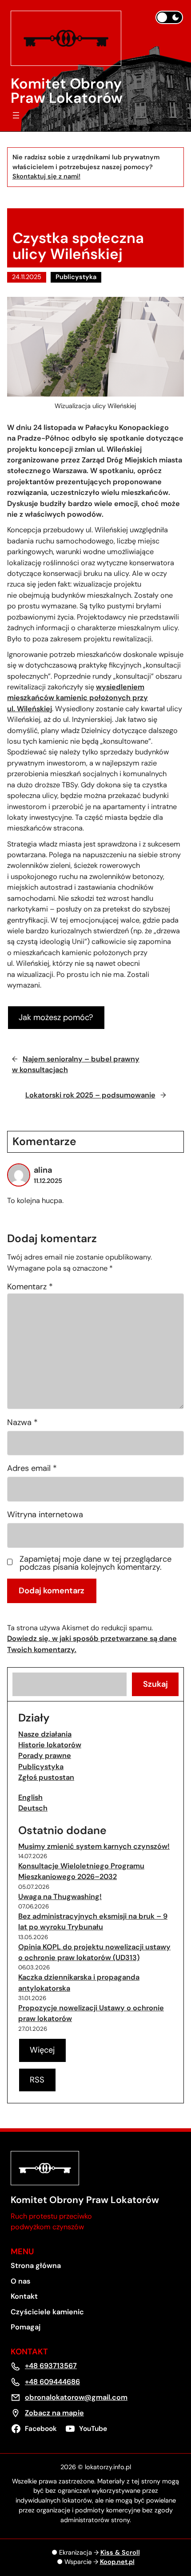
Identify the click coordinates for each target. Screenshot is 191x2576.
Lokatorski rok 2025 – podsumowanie (90, 1095)
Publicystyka (76, 277)
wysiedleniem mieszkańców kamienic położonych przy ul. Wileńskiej (78, 698)
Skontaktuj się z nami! (46, 176)
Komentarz (30, 1287)
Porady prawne (45, 1756)
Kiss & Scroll (120, 2553)
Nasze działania (45, 1734)
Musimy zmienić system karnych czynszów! (94, 1846)
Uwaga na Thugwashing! (60, 1897)
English (30, 1797)
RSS (37, 2080)
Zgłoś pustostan (46, 1777)
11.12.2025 (48, 1181)
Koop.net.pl (117, 2562)
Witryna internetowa (45, 1515)
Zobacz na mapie (54, 2413)
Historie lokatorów (50, 1745)
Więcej (42, 2050)
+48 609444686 (52, 2382)
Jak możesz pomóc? (56, 1017)
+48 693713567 (51, 2366)
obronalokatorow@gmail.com (76, 2397)
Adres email (32, 1468)
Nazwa (22, 1422)
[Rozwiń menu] (16, 115)
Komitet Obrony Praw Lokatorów (67, 91)
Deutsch (33, 1808)
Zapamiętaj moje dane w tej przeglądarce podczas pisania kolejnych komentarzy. (95, 1563)
